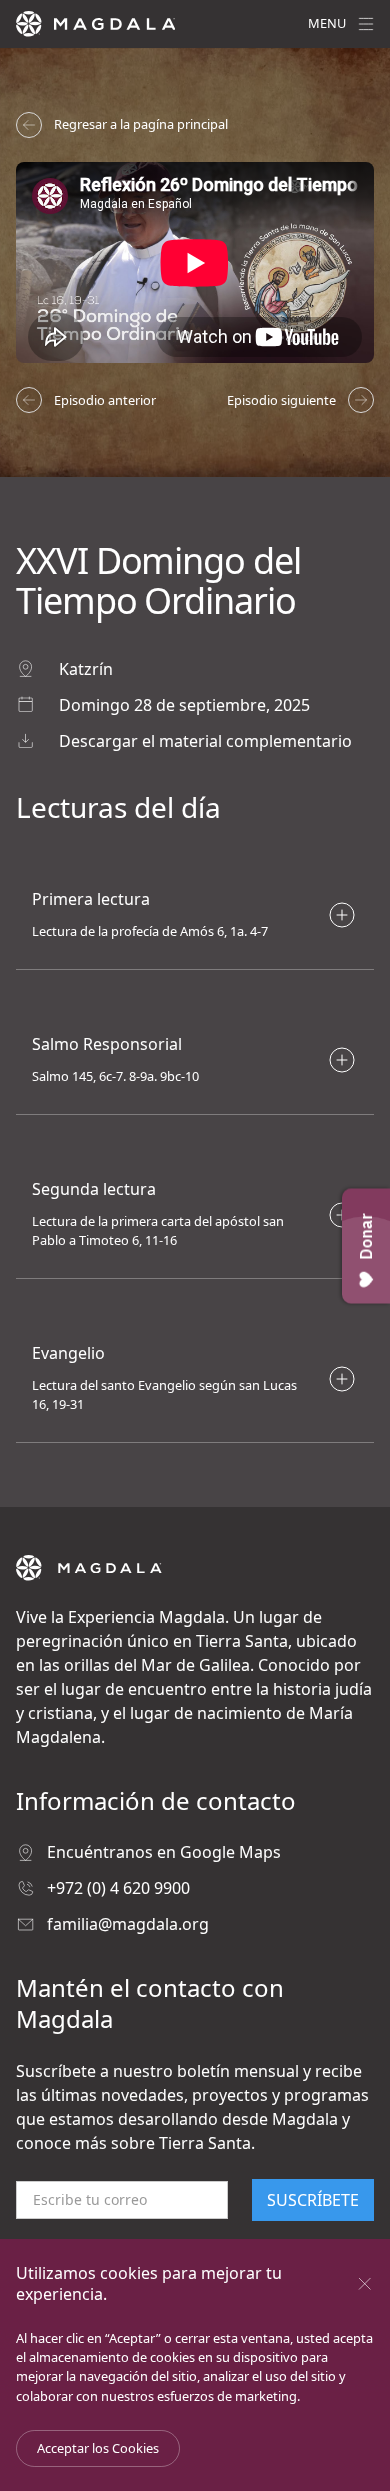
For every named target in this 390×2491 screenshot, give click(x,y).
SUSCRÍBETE (313, 2200)
